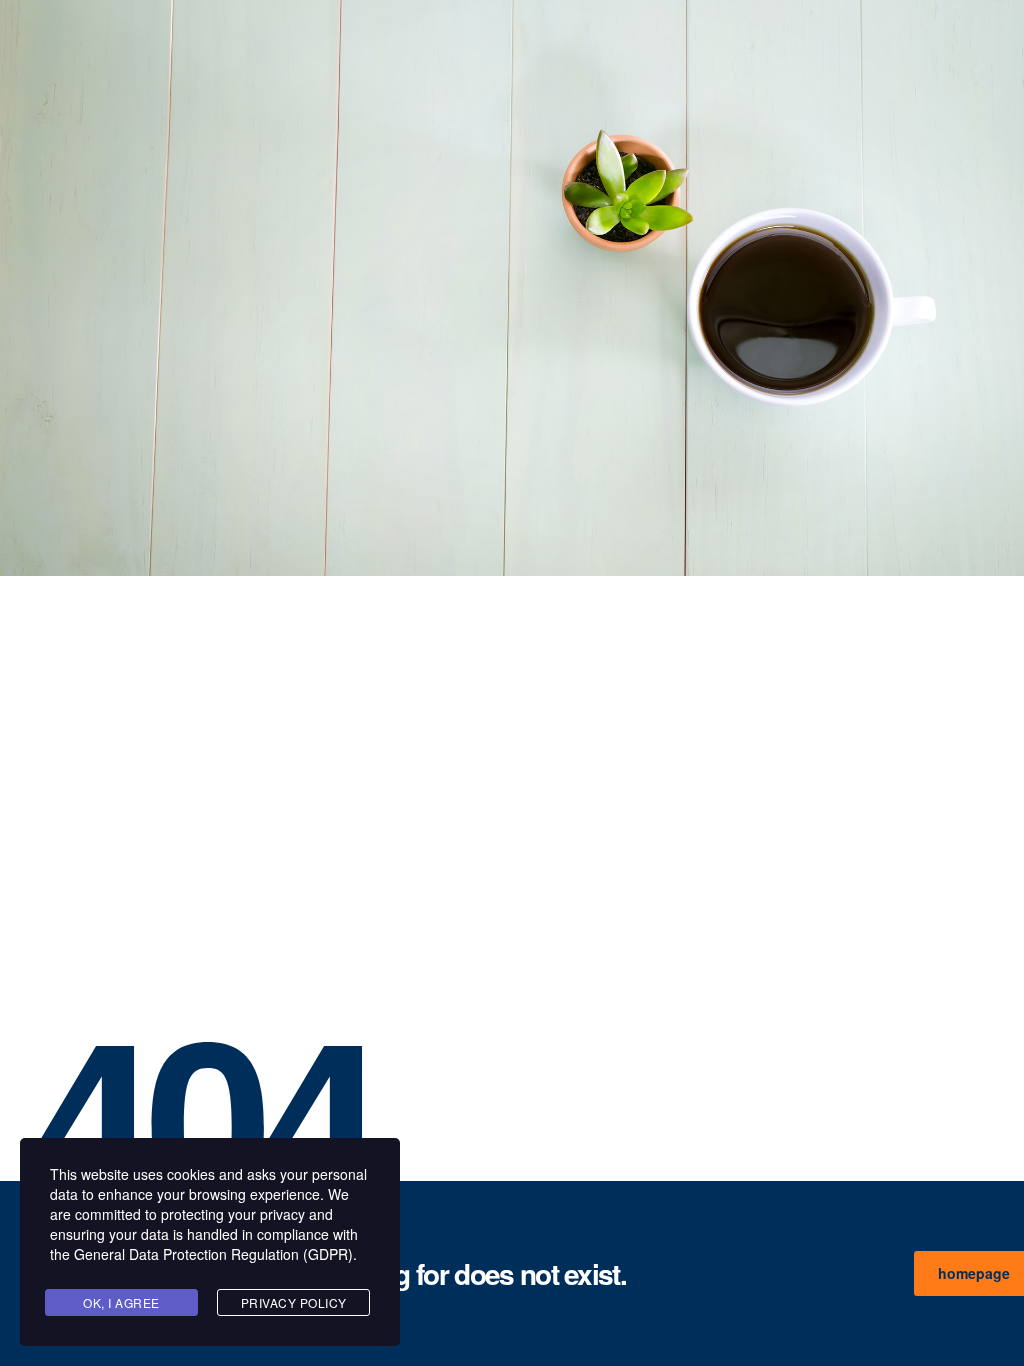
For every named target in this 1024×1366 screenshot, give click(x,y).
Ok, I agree (121, 1302)
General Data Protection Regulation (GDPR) (213, 1254)
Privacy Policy (294, 1302)
